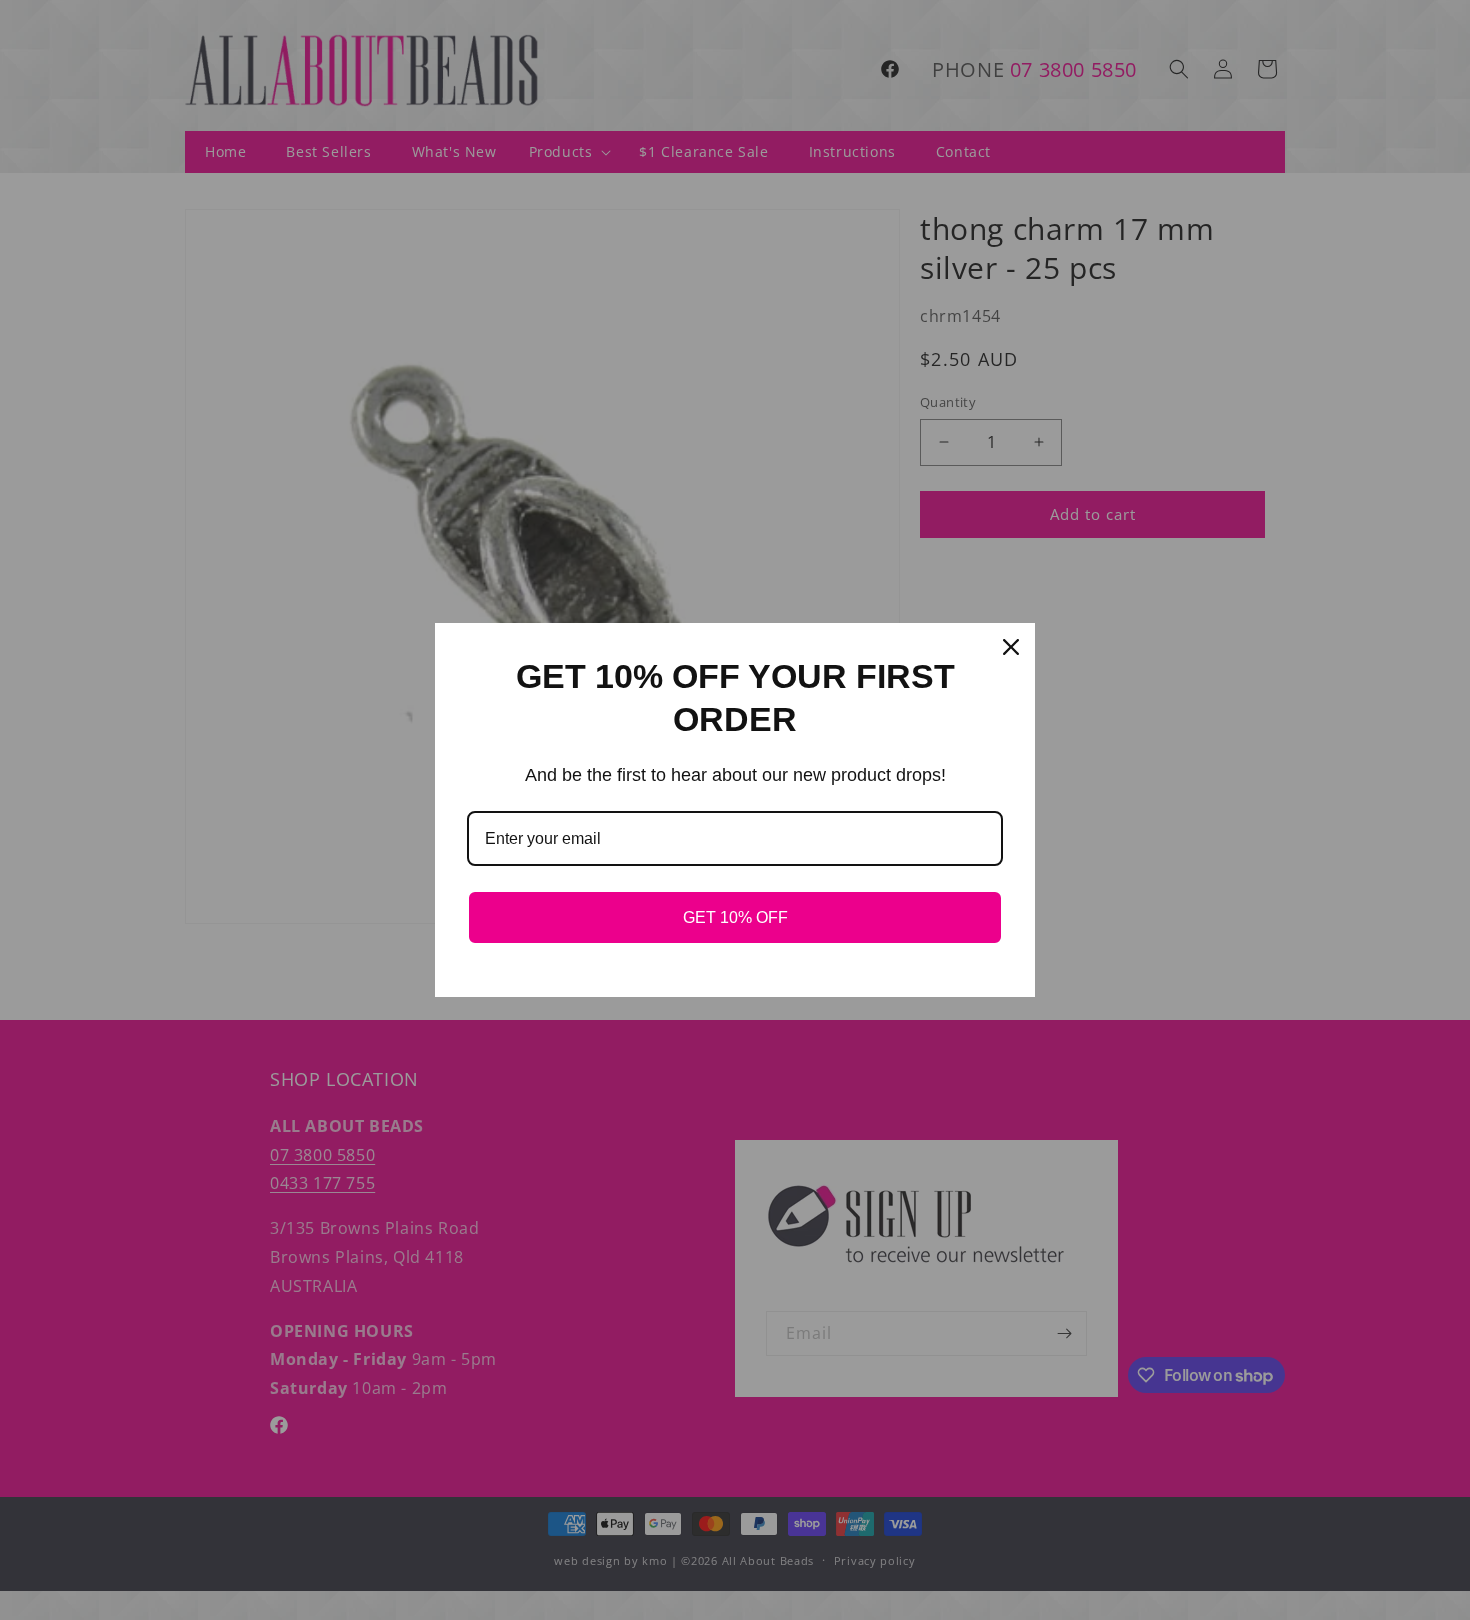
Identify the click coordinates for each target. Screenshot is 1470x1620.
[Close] (1011, 647)
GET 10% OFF (735, 917)
